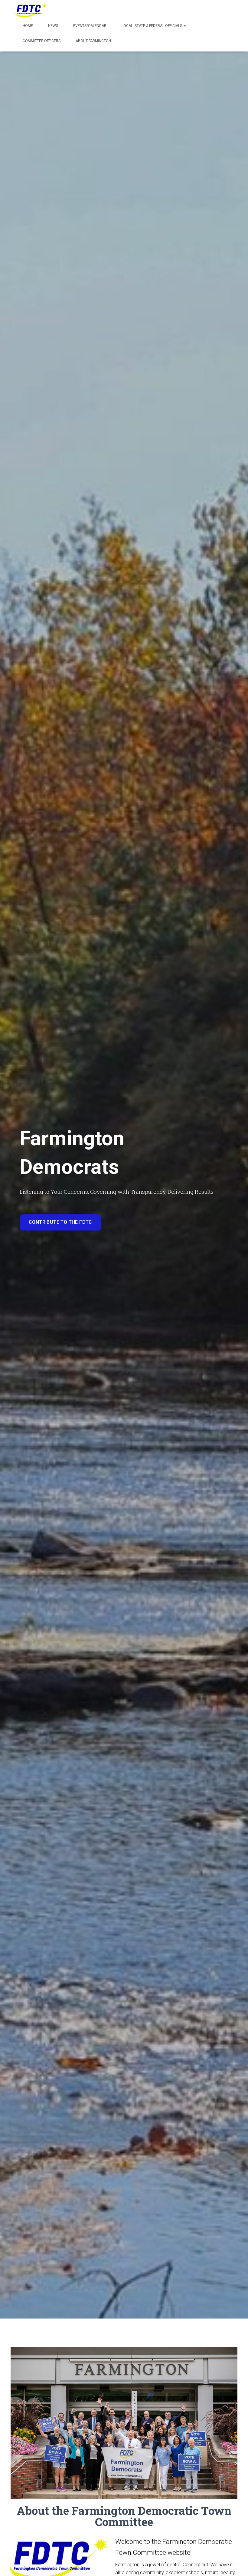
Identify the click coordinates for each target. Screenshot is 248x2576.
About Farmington (93, 41)
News (53, 26)
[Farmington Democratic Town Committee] (31, 11)
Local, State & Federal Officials (152, 26)
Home (28, 26)
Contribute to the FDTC (60, 1222)
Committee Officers (42, 41)
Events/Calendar (90, 26)
